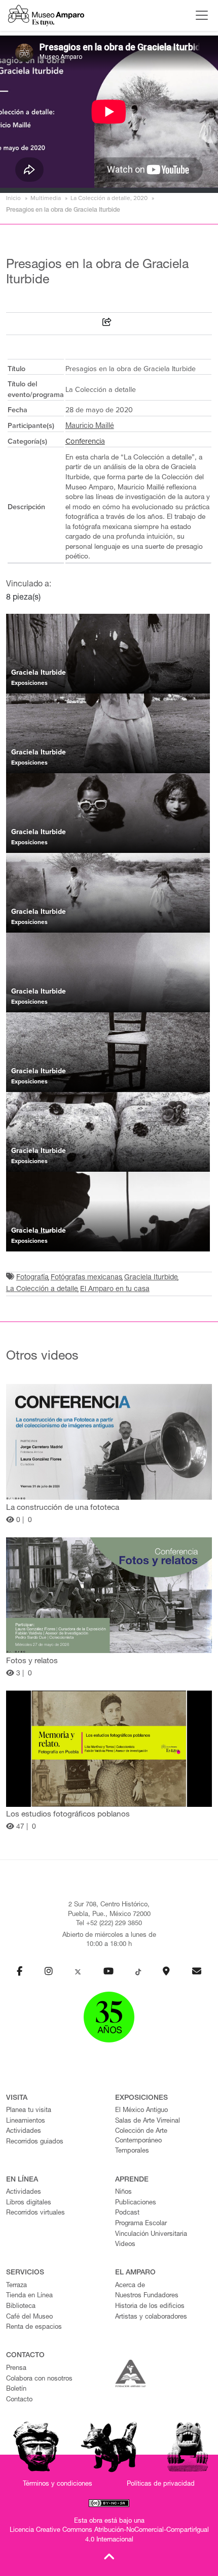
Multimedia (46, 198)
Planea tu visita (29, 2111)
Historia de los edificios (150, 2307)
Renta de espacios (34, 2327)
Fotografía (32, 1278)
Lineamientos (26, 2121)
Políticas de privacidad (161, 2484)
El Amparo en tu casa (115, 1290)
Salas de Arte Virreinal (148, 2121)
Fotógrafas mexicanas (86, 1278)
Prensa (16, 2369)
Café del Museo (29, 2317)
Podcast (127, 2213)
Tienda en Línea (29, 2296)
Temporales (132, 2151)
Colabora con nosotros (39, 2379)
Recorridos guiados (35, 2142)
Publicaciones (136, 2203)
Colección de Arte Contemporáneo (141, 2136)
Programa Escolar (141, 2224)
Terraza (16, 2286)
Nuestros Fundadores (147, 2296)
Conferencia (85, 441)
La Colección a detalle (42, 1290)
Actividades (24, 2132)
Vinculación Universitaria (151, 2235)
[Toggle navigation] (199, 15)
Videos (125, 2245)
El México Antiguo (141, 2111)
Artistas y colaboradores (151, 2317)
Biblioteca (21, 2307)
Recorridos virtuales (35, 2213)
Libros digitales (29, 2203)
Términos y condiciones (58, 2484)
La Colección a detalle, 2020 (109, 198)
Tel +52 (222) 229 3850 (109, 1924)
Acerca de (130, 2286)
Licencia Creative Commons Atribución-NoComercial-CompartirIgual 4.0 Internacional (109, 2535)
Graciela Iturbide (151, 1278)
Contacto (19, 2400)
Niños (123, 2192)
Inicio (13, 198)
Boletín (16, 2389)
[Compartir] (107, 324)
